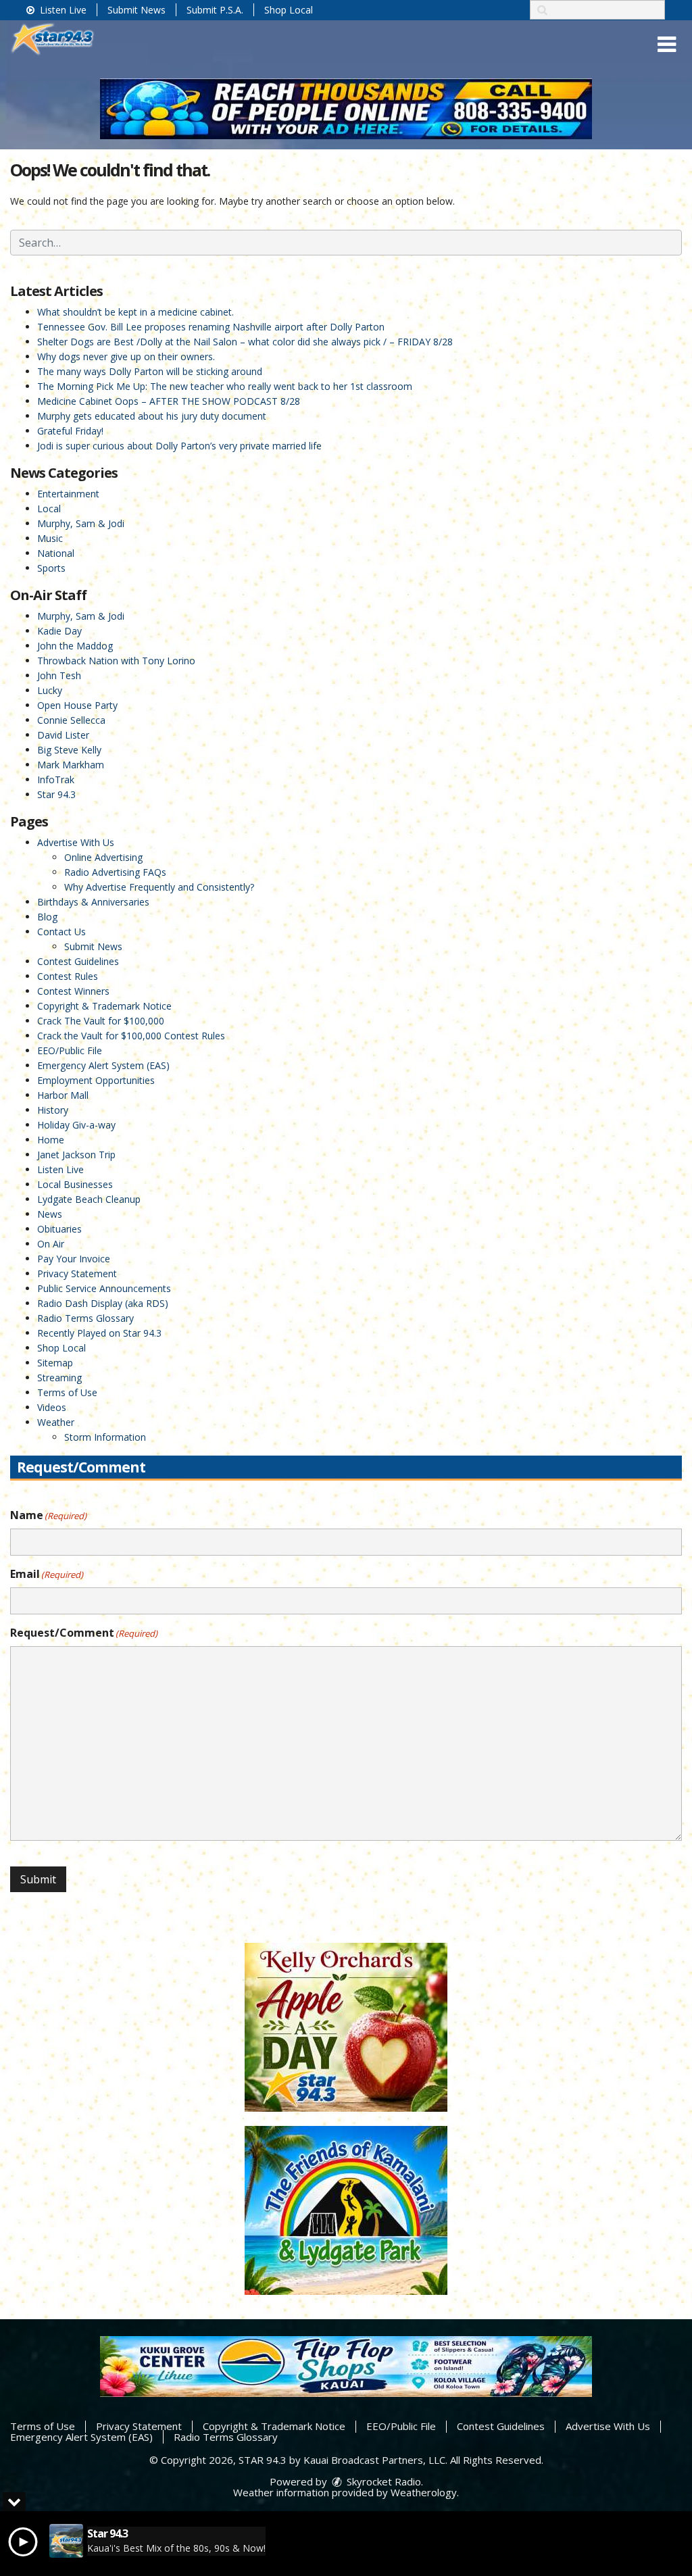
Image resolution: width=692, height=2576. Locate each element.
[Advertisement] (346, 109)
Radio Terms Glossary (85, 1318)
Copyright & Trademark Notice (104, 1006)
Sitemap (55, 1363)
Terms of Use (67, 1392)
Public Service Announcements (104, 1288)
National (56, 553)
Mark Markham (71, 765)
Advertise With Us (76, 842)
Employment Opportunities (96, 1080)
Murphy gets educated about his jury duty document (152, 416)
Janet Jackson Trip (76, 1155)
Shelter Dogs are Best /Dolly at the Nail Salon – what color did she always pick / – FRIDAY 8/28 (245, 342)
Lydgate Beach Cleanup (89, 1199)
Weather (56, 1422)
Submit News (137, 10)
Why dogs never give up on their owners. (126, 356)
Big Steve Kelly (69, 750)
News (50, 1214)
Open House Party (77, 705)
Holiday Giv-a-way (76, 1125)
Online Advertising (103, 857)
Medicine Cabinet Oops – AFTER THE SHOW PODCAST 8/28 (169, 401)
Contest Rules (68, 976)
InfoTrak (56, 779)
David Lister (63, 735)
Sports (51, 568)
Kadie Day (59, 631)
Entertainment (68, 494)
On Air (51, 1244)
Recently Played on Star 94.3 (99, 1333)
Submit (38, 1879)
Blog (47, 917)
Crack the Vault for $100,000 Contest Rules (131, 1036)
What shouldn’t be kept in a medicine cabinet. (135, 312)
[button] (667, 45)
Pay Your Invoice (74, 1259)
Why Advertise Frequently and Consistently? (159, 887)
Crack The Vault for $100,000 (101, 1021)
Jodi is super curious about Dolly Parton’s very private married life (179, 446)
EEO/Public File (70, 1050)
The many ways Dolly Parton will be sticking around (150, 371)
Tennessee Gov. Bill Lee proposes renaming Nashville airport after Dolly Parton (211, 327)
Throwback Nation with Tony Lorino (116, 661)
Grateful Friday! (70, 431)
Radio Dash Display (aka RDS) (103, 1303)
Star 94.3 (56, 794)
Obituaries (59, 1229)
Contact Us (61, 932)
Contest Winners (73, 991)
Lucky (50, 690)
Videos (52, 1407)
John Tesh (59, 675)
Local (49, 509)
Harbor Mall (63, 1095)
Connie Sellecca (71, 720)
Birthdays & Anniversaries (93, 902)
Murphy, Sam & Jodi (81, 523)
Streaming (59, 1378)
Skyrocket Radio (382, 2481)
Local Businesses (75, 1184)
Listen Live (62, 10)
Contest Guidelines (78, 961)
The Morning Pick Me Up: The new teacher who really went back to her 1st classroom (225, 386)
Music (50, 538)
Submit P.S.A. (215, 10)
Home (51, 1140)
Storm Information (105, 1437)
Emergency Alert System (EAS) (103, 1065)
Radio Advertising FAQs (115, 872)
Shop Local (289, 10)
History (53, 1110)
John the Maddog (75, 646)
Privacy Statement (77, 1273)
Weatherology (424, 2492)
